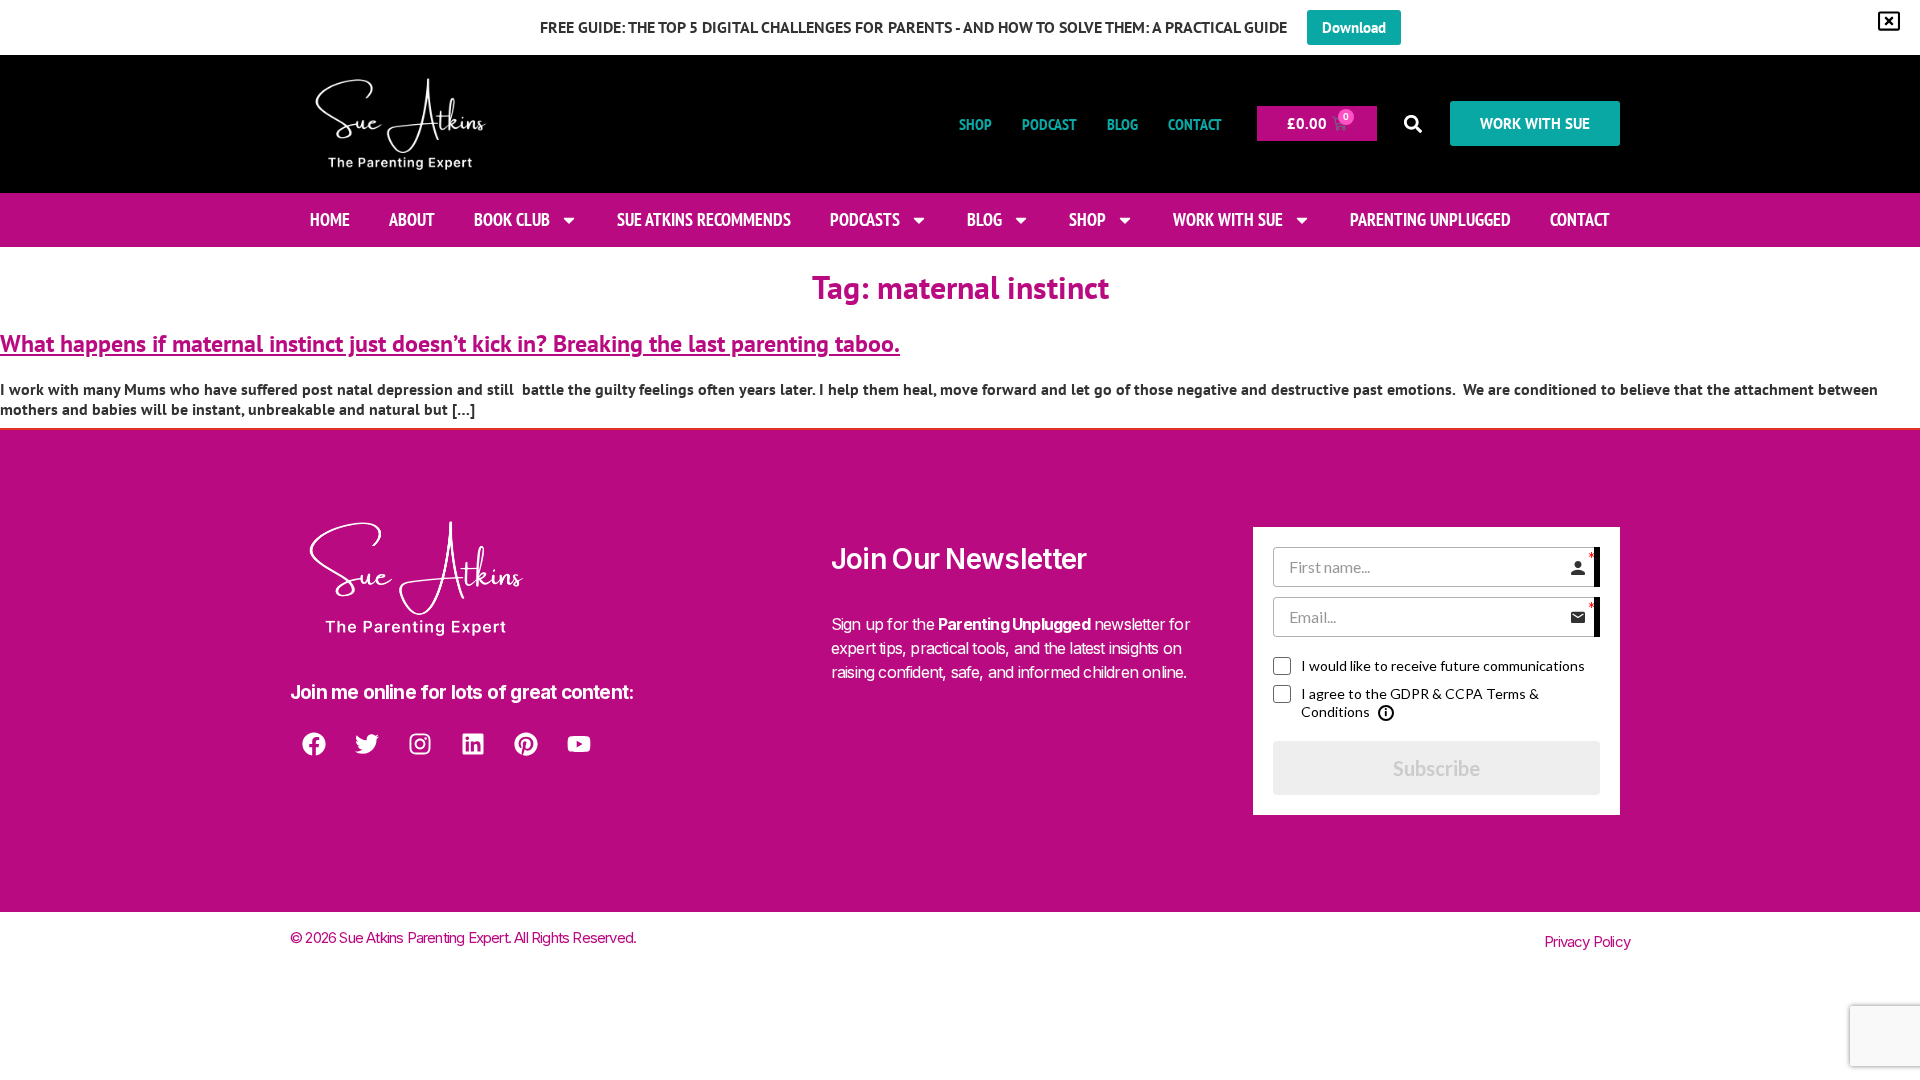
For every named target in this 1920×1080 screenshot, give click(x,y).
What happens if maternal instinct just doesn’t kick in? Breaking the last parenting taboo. (450, 343)
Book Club (512, 219)
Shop (975, 124)
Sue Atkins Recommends (704, 219)
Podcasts (865, 219)
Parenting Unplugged (1430, 219)
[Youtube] (579, 744)
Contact (1195, 124)
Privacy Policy (1587, 941)
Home (330, 219)
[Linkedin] (473, 744)
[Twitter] (367, 744)
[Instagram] (420, 744)
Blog (1122, 124)
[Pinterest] (526, 744)
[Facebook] (314, 744)
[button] (1413, 123)
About (412, 219)
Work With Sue (1228, 219)
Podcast (1049, 124)
